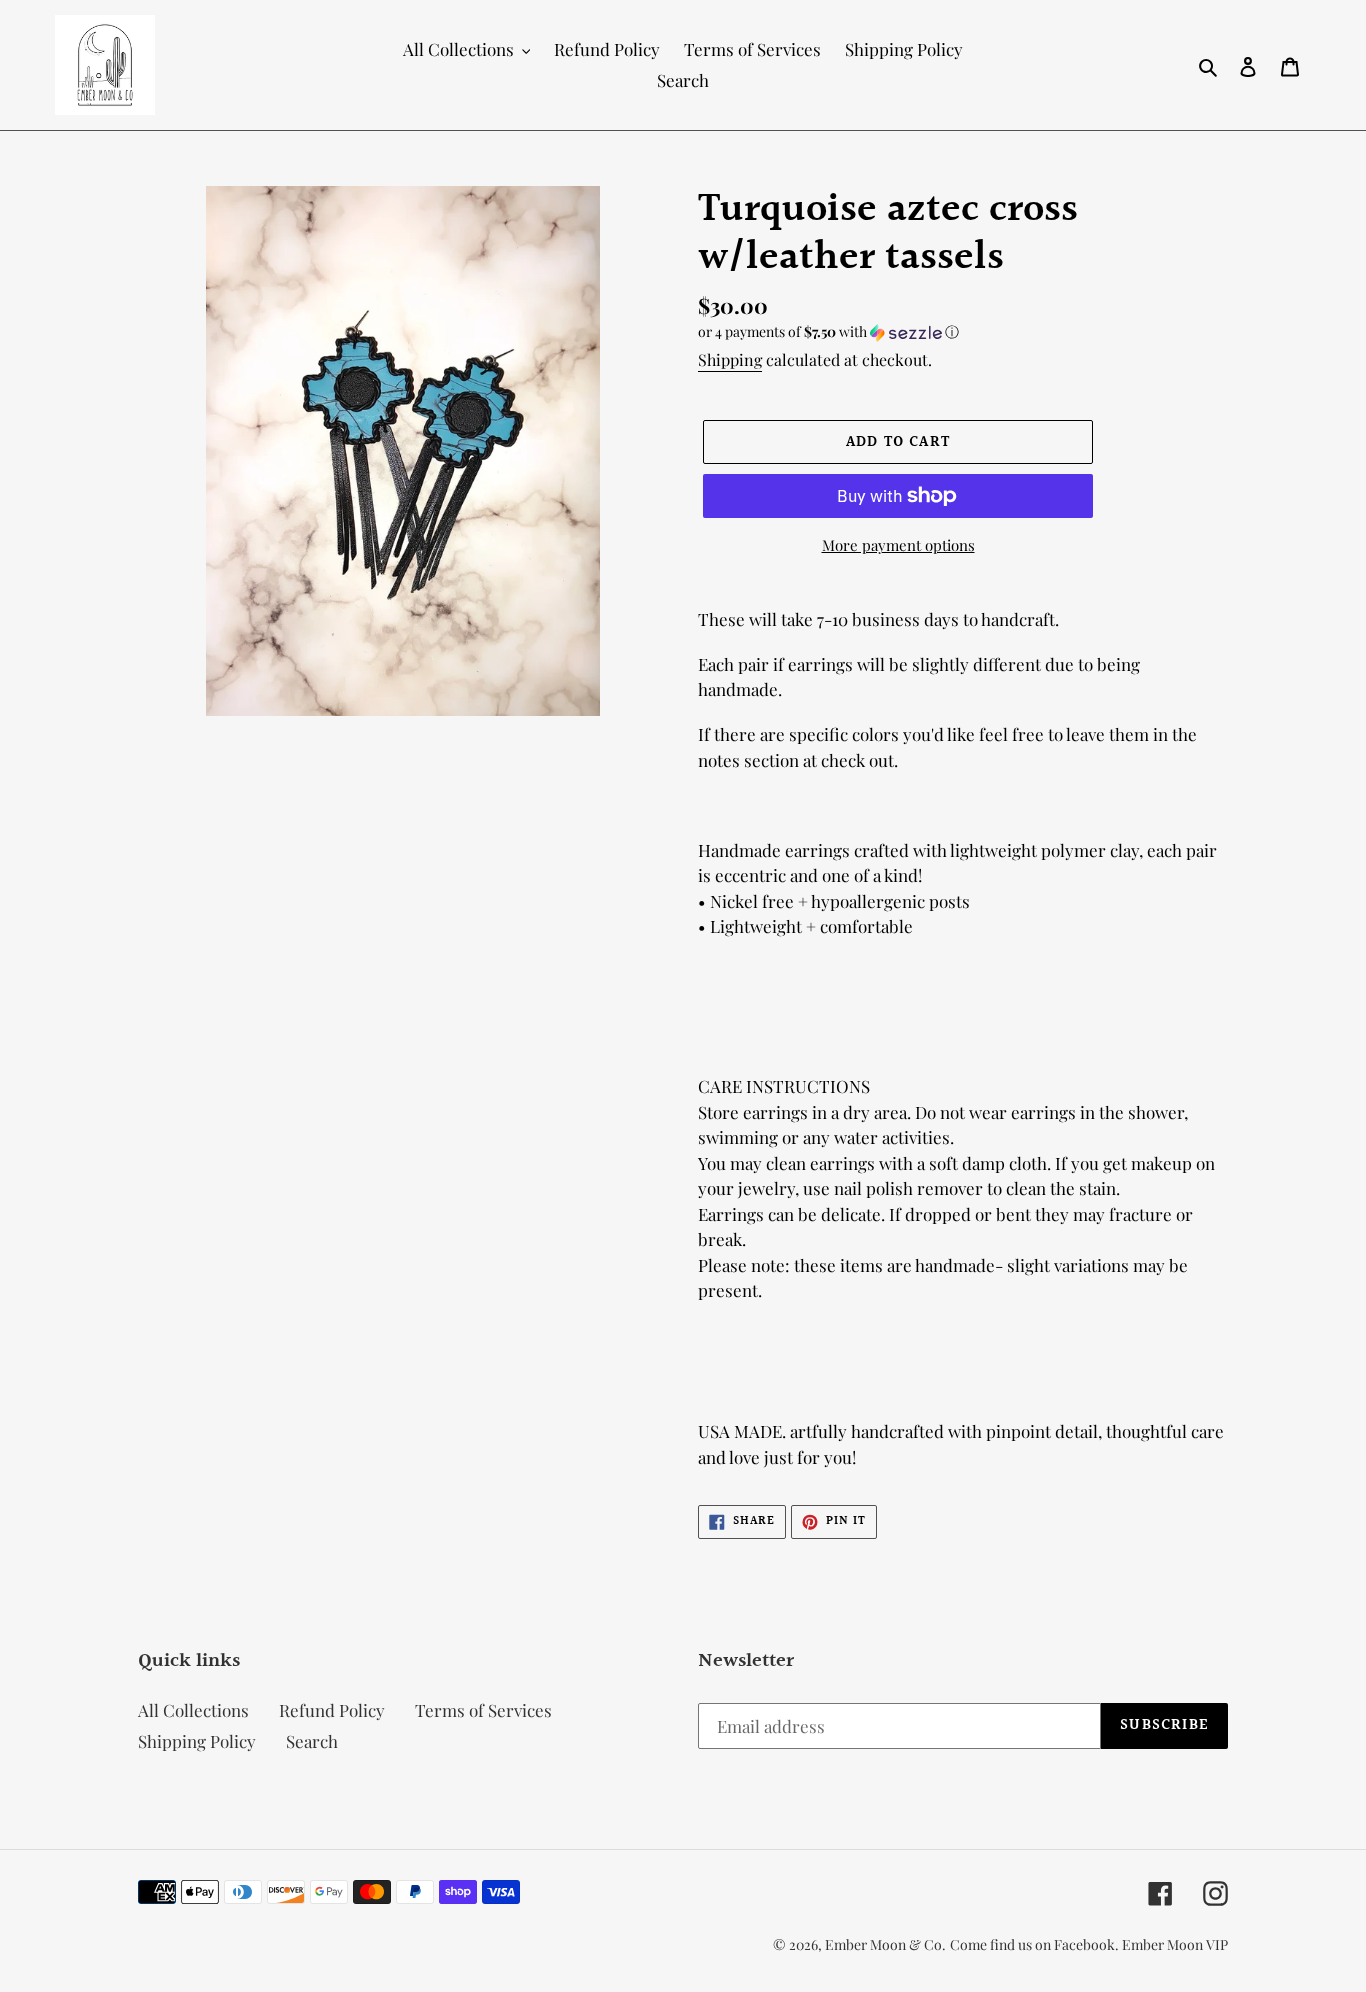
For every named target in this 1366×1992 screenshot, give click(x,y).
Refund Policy (332, 1710)
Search (312, 1741)
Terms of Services (483, 1710)
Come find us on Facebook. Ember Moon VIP (1089, 1944)
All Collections (193, 1710)
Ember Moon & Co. (885, 1944)
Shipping (730, 359)
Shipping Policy (197, 1741)
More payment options (898, 545)
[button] (828, 332)
